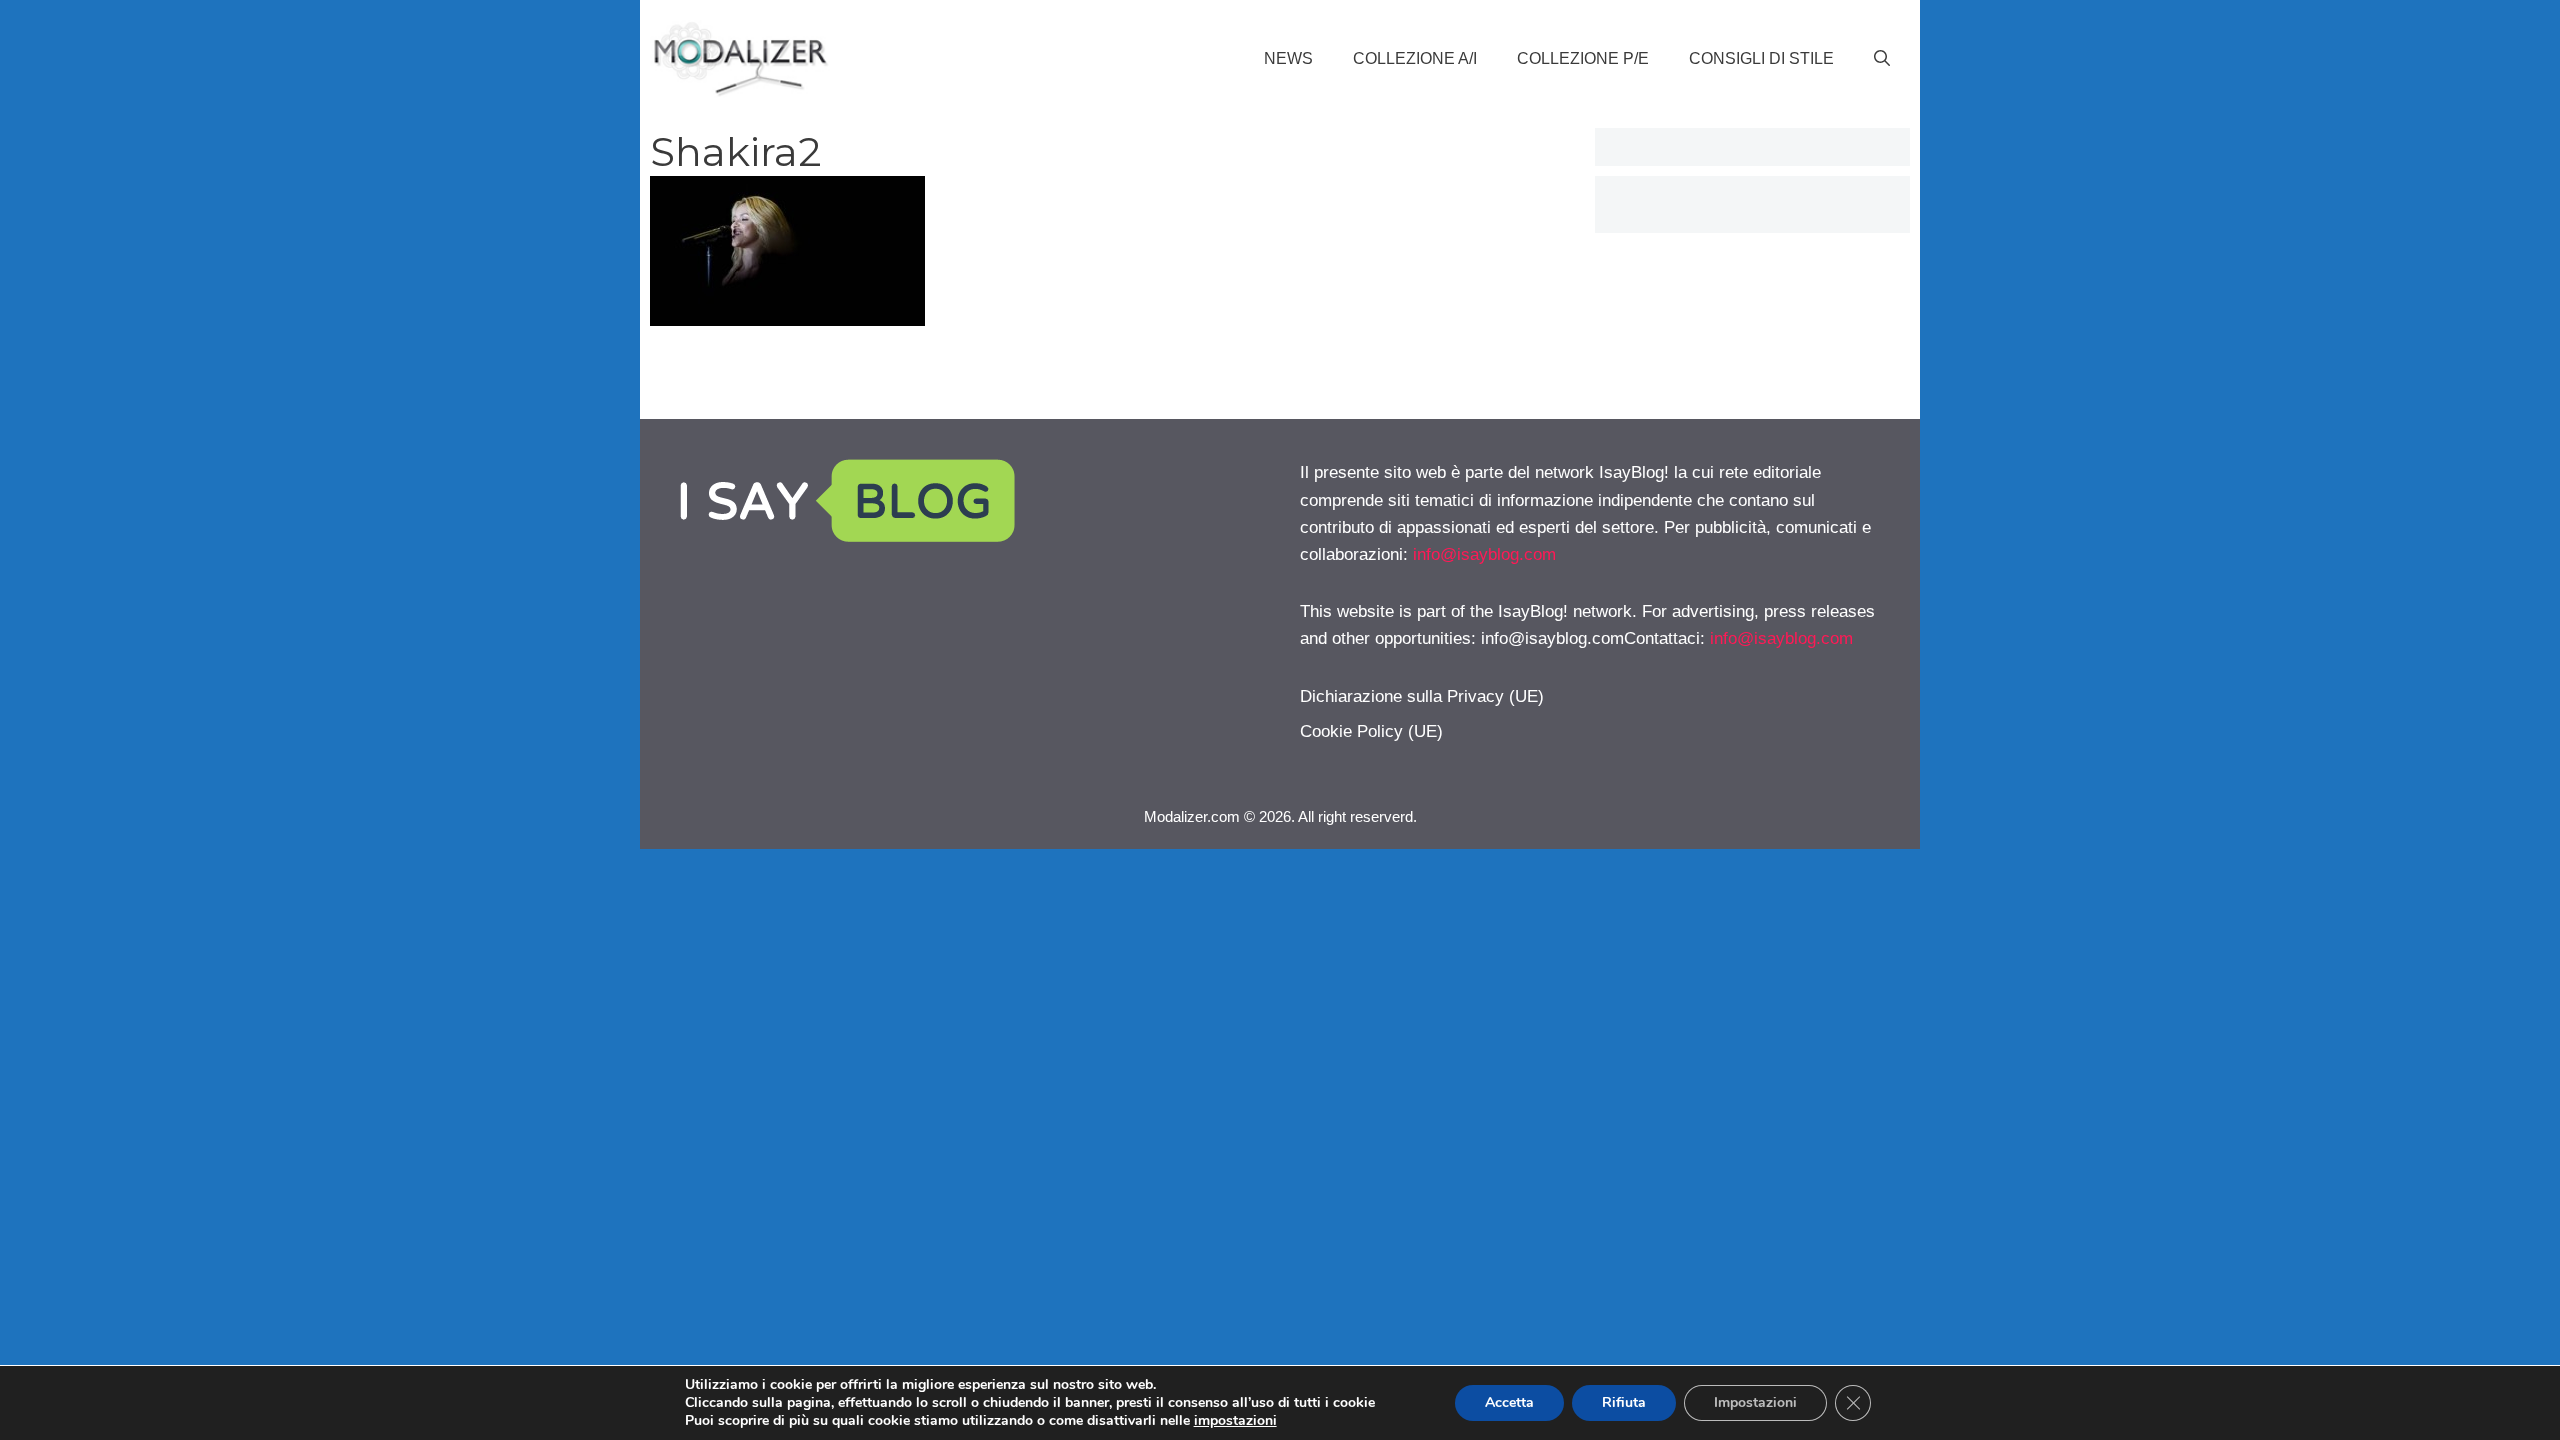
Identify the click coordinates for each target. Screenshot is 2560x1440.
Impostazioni (1755, 1402)
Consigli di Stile (1761, 58)
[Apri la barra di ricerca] (1882, 59)
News (1288, 58)
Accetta (1509, 1402)
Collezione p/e (1583, 58)
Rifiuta (1624, 1402)
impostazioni (1235, 1421)
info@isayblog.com (1484, 554)
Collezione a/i (1415, 58)
